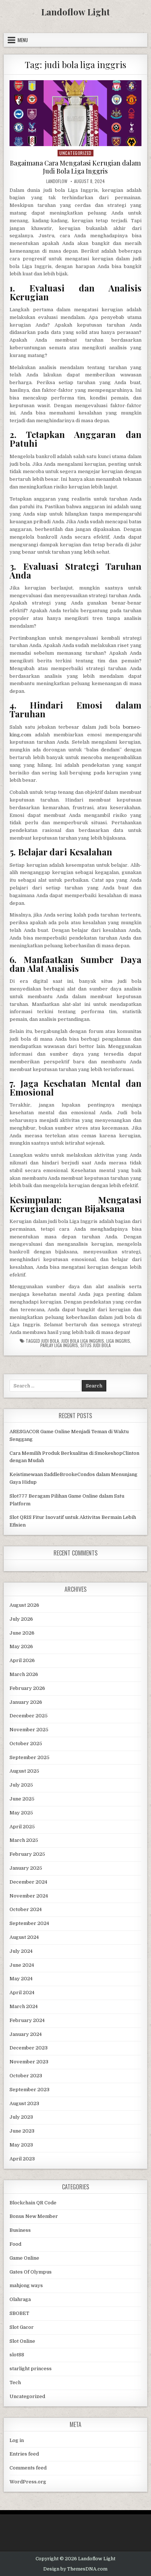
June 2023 (22, 2131)
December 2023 (29, 2048)
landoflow (57, 181)
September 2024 (29, 1923)
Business (20, 2230)
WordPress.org (28, 2482)
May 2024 (21, 1979)
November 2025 (29, 1730)
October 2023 (26, 2076)
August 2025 (24, 1771)
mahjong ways (26, 2285)
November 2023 (29, 2062)
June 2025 (22, 1799)
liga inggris (118, 1341)
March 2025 (24, 1840)
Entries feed (24, 2454)
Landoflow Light (75, 12)
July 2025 (21, 1785)
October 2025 (26, 1744)
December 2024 (28, 1882)
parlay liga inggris (59, 1345)
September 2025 (30, 1757)
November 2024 (29, 1896)
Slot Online (22, 2341)
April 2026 (22, 1660)
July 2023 (21, 2117)
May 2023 (21, 2145)
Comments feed (28, 2468)
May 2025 (21, 1813)
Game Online (24, 2258)
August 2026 (24, 1605)
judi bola (50, 1341)
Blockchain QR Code (33, 2203)
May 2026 (21, 1646)
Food (15, 2244)
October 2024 (26, 1909)
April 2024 (22, 1993)
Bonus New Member (34, 2216)
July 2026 (21, 1619)
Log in (17, 2440)
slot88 (17, 2355)
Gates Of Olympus (31, 2272)
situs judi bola (95, 1345)
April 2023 (22, 2159)
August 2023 (24, 2103)
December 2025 (29, 1716)
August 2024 (24, 1937)
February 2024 (27, 2020)
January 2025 (26, 1868)
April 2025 (22, 1827)
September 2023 (30, 2090)
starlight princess (31, 2369)
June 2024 (22, 1965)
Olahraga (20, 2299)
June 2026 (22, 1633)
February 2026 (27, 1688)
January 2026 (26, 1702)
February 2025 (27, 1854)
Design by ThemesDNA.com (75, 2569)
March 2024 (24, 2006)
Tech (15, 2382)
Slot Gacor (22, 2327)
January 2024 (26, 2034)
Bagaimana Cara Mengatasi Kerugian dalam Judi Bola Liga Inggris (75, 167)
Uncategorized (75, 153)
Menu (23, 40)
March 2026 (24, 1674)
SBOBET (19, 2313)
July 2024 (21, 1951)
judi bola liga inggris (83, 1341)
